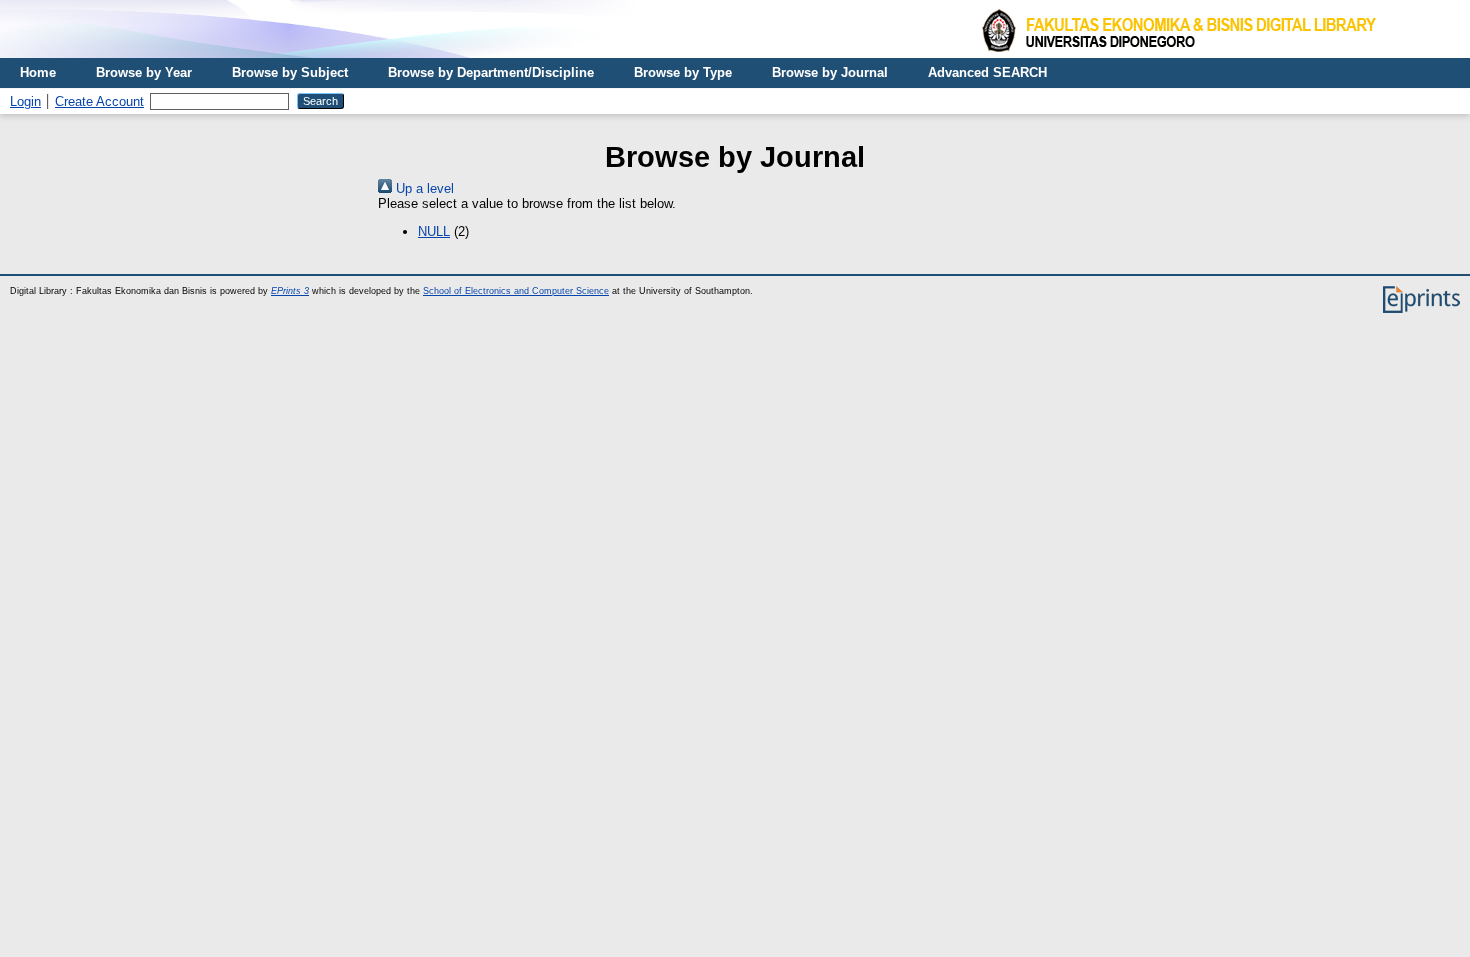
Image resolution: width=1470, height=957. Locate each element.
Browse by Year (144, 72)
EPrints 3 (290, 291)
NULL (434, 231)
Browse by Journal (830, 72)
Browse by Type (683, 72)
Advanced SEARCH (987, 72)
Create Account (99, 101)
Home (38, 72)
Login (25, 101)
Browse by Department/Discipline (491, 72)
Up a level (423, 188)
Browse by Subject (290, 72)
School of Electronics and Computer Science (516, 291)
